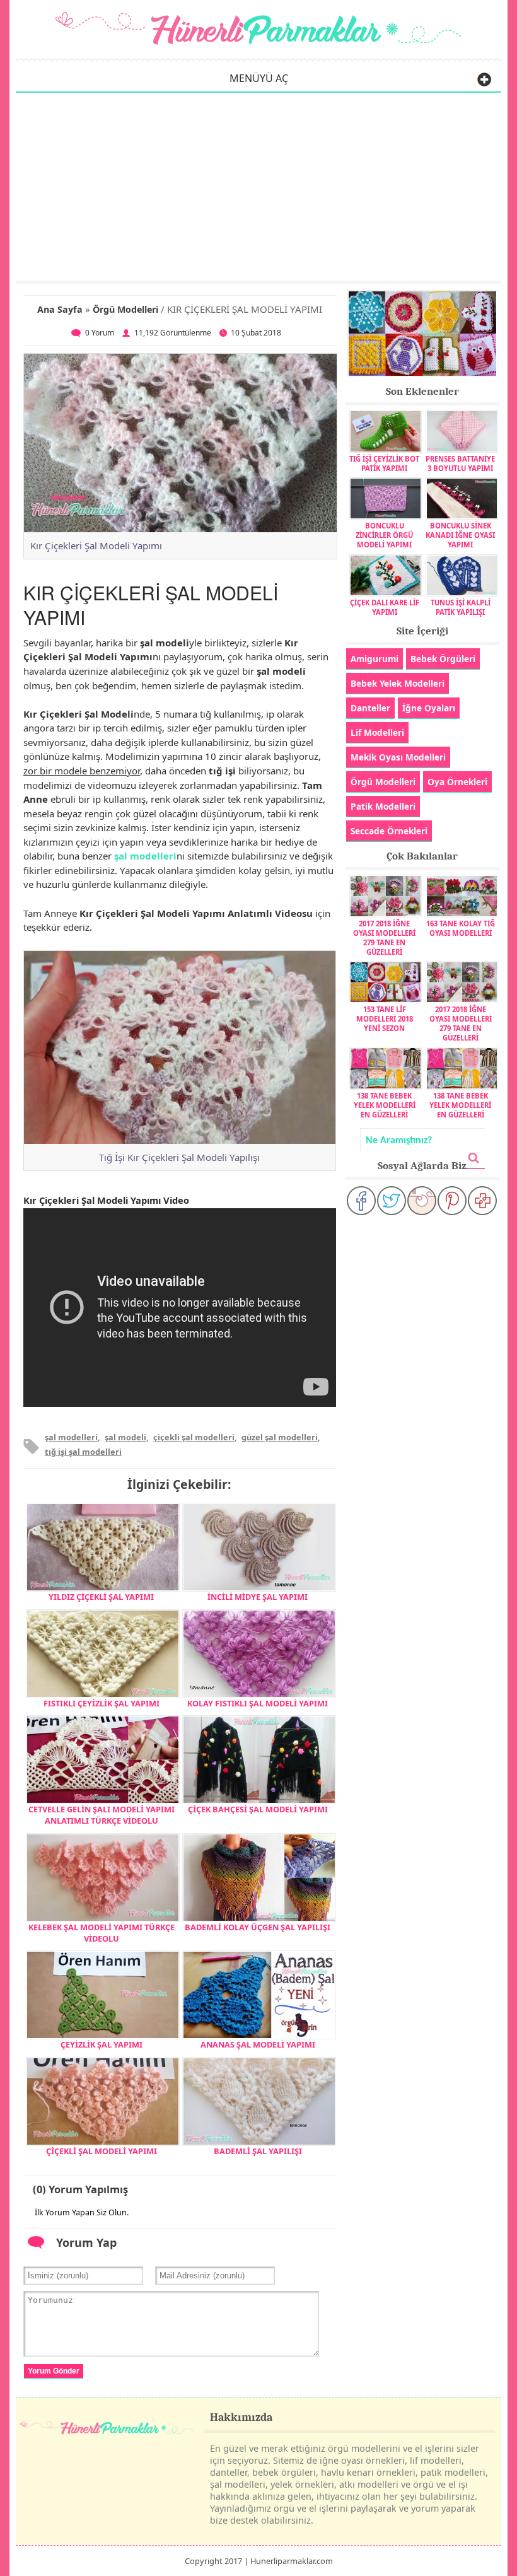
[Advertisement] (258, 186)
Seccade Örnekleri (389, 831)
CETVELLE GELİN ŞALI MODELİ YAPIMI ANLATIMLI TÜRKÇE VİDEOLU (102, 1815)
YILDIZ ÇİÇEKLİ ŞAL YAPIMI (101, 1597)
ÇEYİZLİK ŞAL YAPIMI (102, 2044)
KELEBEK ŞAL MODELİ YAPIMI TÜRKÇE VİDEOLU (102, 1933)
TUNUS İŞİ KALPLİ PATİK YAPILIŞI (461, 607)
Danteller (370, 708)
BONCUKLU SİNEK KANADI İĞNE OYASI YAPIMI (460, 535)
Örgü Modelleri (125, 309)
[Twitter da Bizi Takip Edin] (392, 1201)
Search (474, 1158)
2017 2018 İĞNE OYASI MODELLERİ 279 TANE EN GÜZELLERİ (384, 937)
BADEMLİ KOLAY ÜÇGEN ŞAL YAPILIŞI (258, 1927)
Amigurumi (375, 659)
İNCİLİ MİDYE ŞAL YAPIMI (258, 1597)
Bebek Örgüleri (443, 659)
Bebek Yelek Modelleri (398, 683)
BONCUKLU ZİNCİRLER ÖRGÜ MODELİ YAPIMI (384, 535)
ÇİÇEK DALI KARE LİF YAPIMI (385, 607)
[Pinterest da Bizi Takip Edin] (452, 1201)
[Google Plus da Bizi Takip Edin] (482, 1201)
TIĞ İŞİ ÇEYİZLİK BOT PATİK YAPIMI (384, 463)
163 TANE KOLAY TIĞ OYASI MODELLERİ (461, 928)
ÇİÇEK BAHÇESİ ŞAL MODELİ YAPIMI (258, 1809)
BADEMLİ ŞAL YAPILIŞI (258, 2151)
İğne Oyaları (429, 708)
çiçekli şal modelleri (194, 1437)
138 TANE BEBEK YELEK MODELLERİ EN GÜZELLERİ (385, 1105)
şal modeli (125, 1437)
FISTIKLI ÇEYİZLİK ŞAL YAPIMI (102, 1703)
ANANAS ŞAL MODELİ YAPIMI (258, 2044)
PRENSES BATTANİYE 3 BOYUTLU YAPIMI (460, 463)
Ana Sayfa (60, 309)
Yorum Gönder (54, 2371)
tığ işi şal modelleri (83, 1452)
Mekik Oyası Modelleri (398, 757)
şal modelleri (145, 856)
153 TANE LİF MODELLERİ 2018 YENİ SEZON (385, 1019)
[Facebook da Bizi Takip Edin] (361, 1201)
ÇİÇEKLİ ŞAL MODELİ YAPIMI (102, 2151)
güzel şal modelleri (280, 1437)
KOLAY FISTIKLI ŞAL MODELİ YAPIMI (258, 1703)
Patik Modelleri (383, 806)
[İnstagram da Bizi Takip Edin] (422, 1201)
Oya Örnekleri (457, 782)
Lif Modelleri (377, 732)
